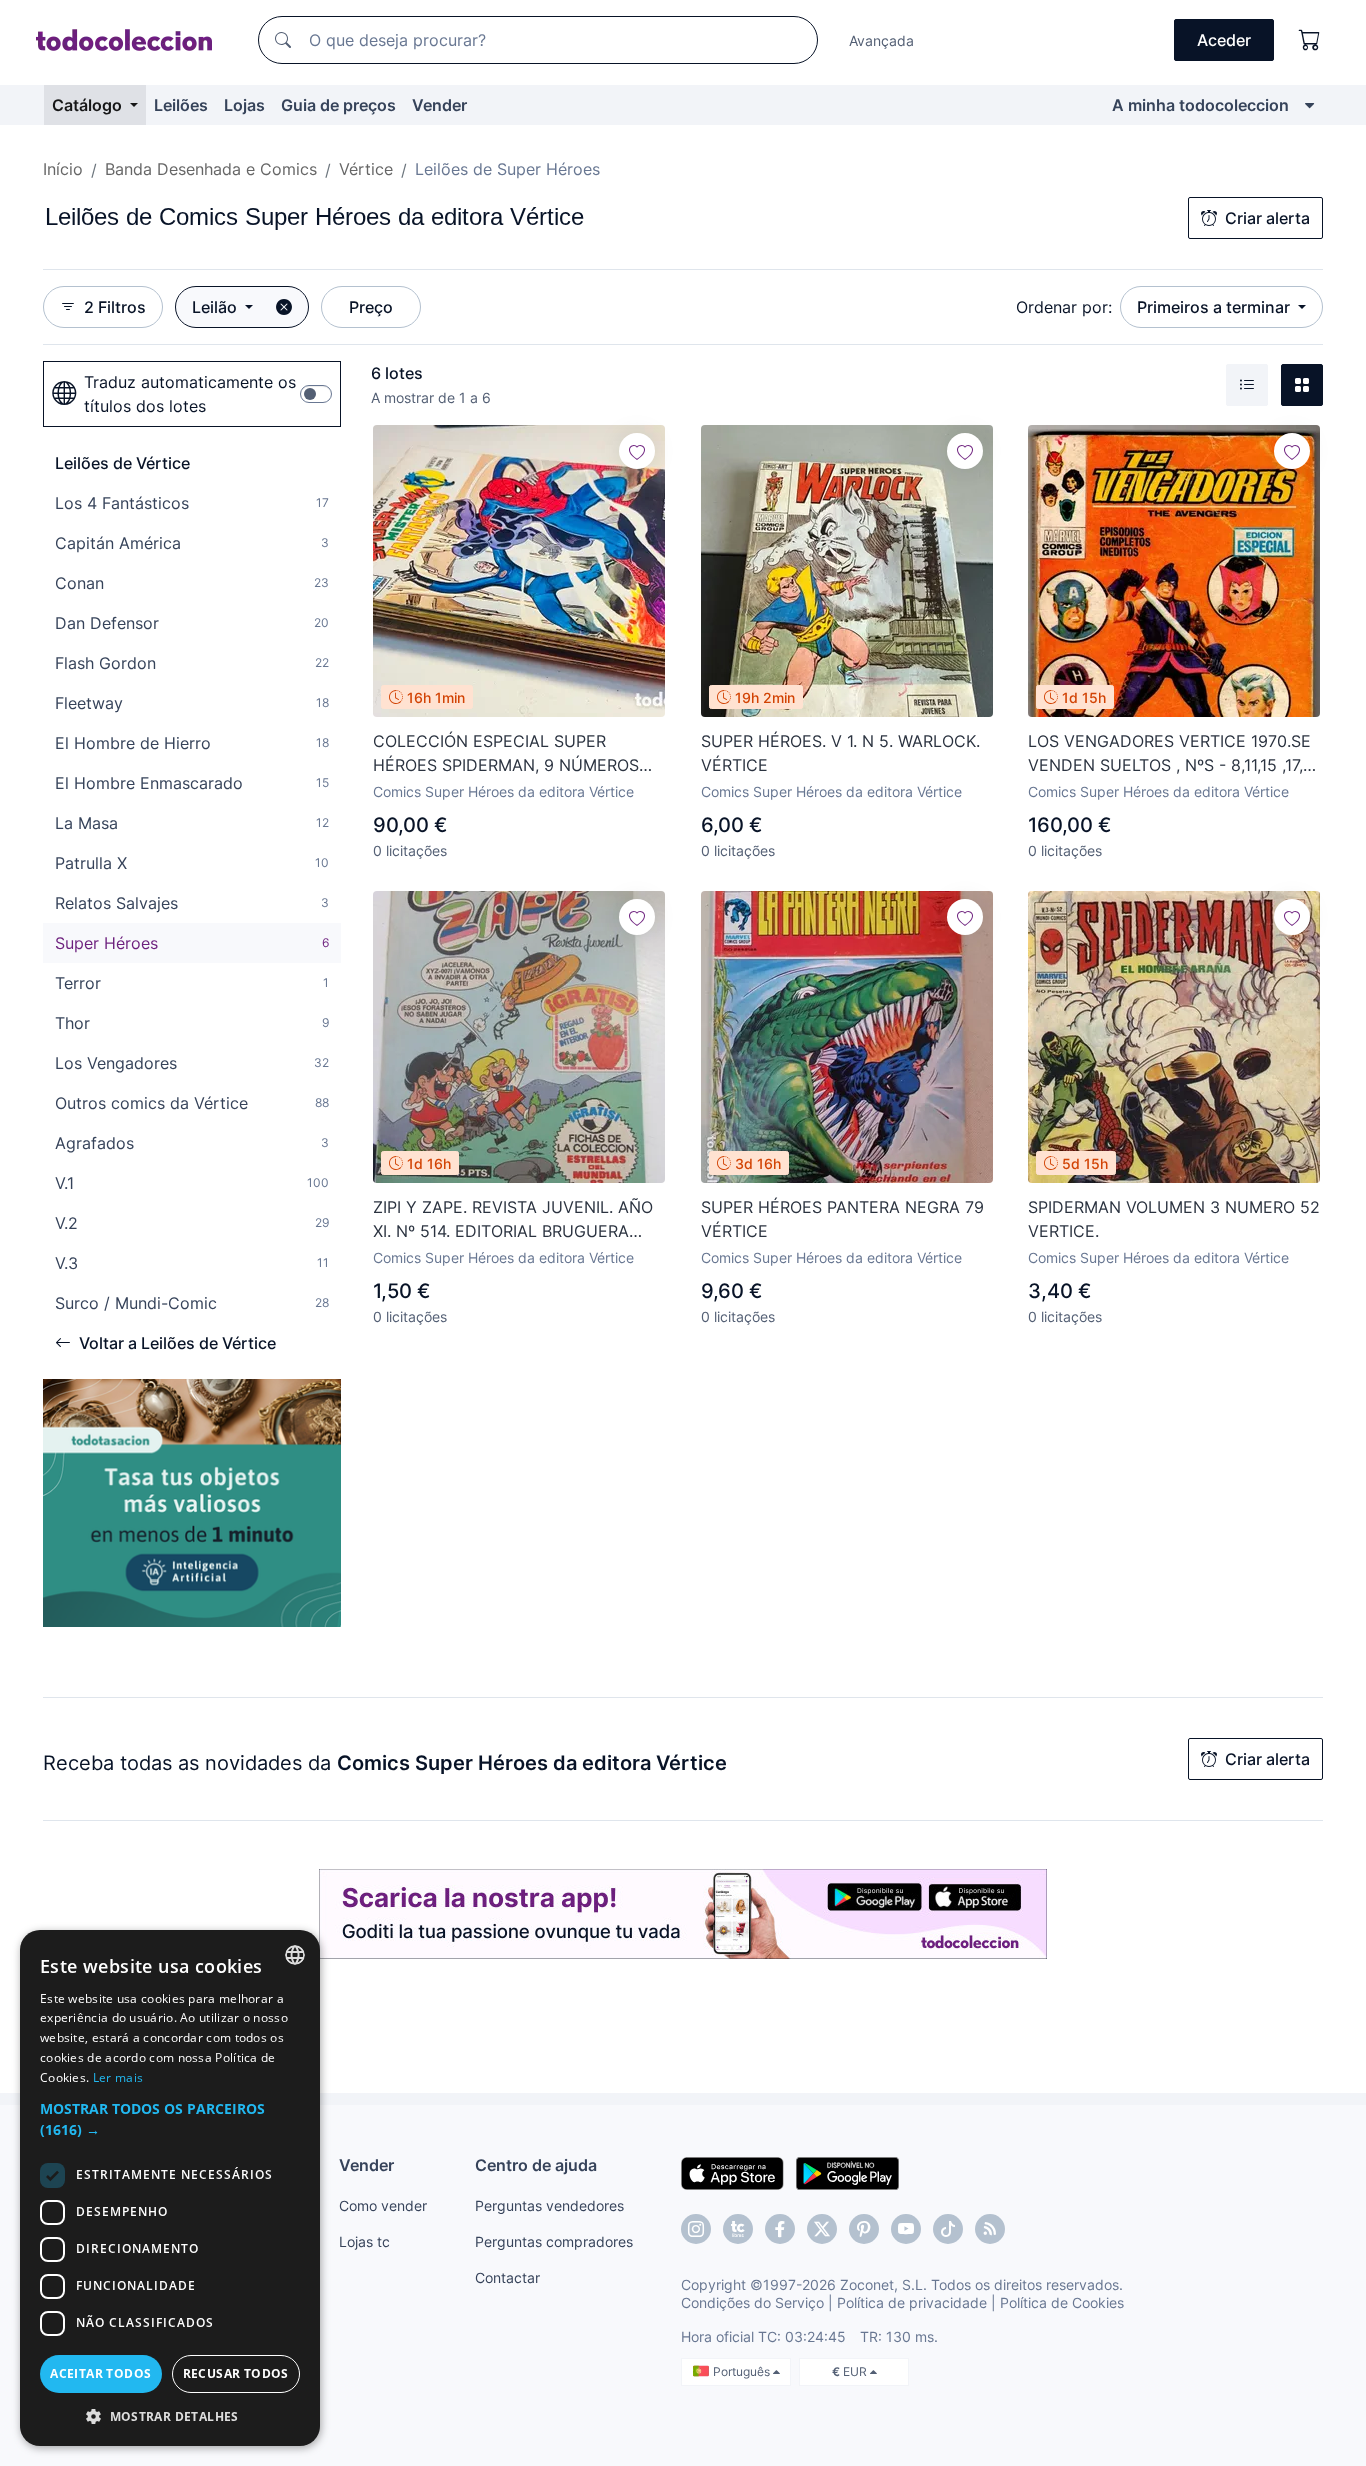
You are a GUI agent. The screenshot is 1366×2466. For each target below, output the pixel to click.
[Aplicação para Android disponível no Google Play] (847, 2172)
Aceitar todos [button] (100, 2373)
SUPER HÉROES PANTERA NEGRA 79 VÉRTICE (842, 1219)
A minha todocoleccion (1200, 105)
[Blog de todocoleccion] (990, 2229)
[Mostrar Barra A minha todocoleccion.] (1309, 105)
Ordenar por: (1064, 307)
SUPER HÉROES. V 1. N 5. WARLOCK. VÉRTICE (840, 753)
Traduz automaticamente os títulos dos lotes (190, 394)
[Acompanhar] (637, 451)
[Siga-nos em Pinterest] (864, 2229)
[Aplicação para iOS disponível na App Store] (732, 2172)
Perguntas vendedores (549, 2205)
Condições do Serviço (752, 2302)
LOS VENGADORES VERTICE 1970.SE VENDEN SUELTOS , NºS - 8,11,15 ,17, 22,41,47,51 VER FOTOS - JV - (1169, 754)
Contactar (507, 2277)
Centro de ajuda (536, 2165)
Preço (371, 307)
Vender (439, 105)
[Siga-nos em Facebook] (780, 2229)
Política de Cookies (1062, 2302)
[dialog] (170, 2188)
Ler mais (118, 2077)
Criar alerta (1267, 218)
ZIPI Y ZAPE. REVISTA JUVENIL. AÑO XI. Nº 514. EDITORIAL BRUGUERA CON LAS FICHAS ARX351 (513, 1220)
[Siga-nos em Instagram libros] (738, 2229)
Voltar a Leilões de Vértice (177, 1343)
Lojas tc (364, 2241)
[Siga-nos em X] (822, 2229)
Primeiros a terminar (1215, 307)
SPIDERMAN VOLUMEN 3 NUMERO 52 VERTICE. (1174, 1219)
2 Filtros (115, 307)
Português (743, 2371)
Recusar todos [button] (236, 2373)
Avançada (881, 40)
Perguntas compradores (554, 2241)
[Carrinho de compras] (1310, 40)
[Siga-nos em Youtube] (906, 2229)
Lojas (244, 105)
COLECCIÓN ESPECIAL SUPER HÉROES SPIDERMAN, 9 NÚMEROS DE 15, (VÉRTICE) (506, 754)
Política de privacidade (912, 2302)
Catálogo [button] (89, 105)
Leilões (181, 105)
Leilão (216, 307)
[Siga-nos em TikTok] (948, 2229)
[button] (170, 2119)
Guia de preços (338, 105)
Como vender (383, 2205)
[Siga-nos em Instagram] (696, 2229)
